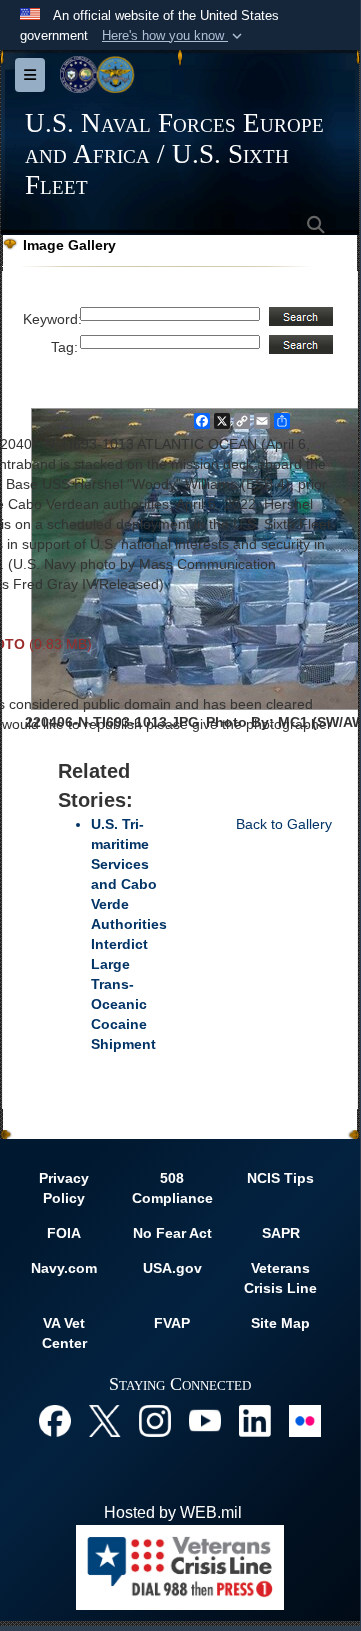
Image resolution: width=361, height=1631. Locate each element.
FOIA (64, 1233)
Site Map (280, 1323)
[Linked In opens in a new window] (255, 1419)
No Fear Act (172, 1233)
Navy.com (64, 1268)
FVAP (172, 1323)
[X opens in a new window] (105, 1419)
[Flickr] (305, 1419)
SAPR (281, 1233)
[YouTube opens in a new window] (205, 1419)
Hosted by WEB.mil (173, 1512)
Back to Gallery (284, 824)
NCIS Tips (280, 1178)
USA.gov (172, 1268)
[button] (174, 36)
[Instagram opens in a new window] (155, 1419)
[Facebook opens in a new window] (55, 1419)
